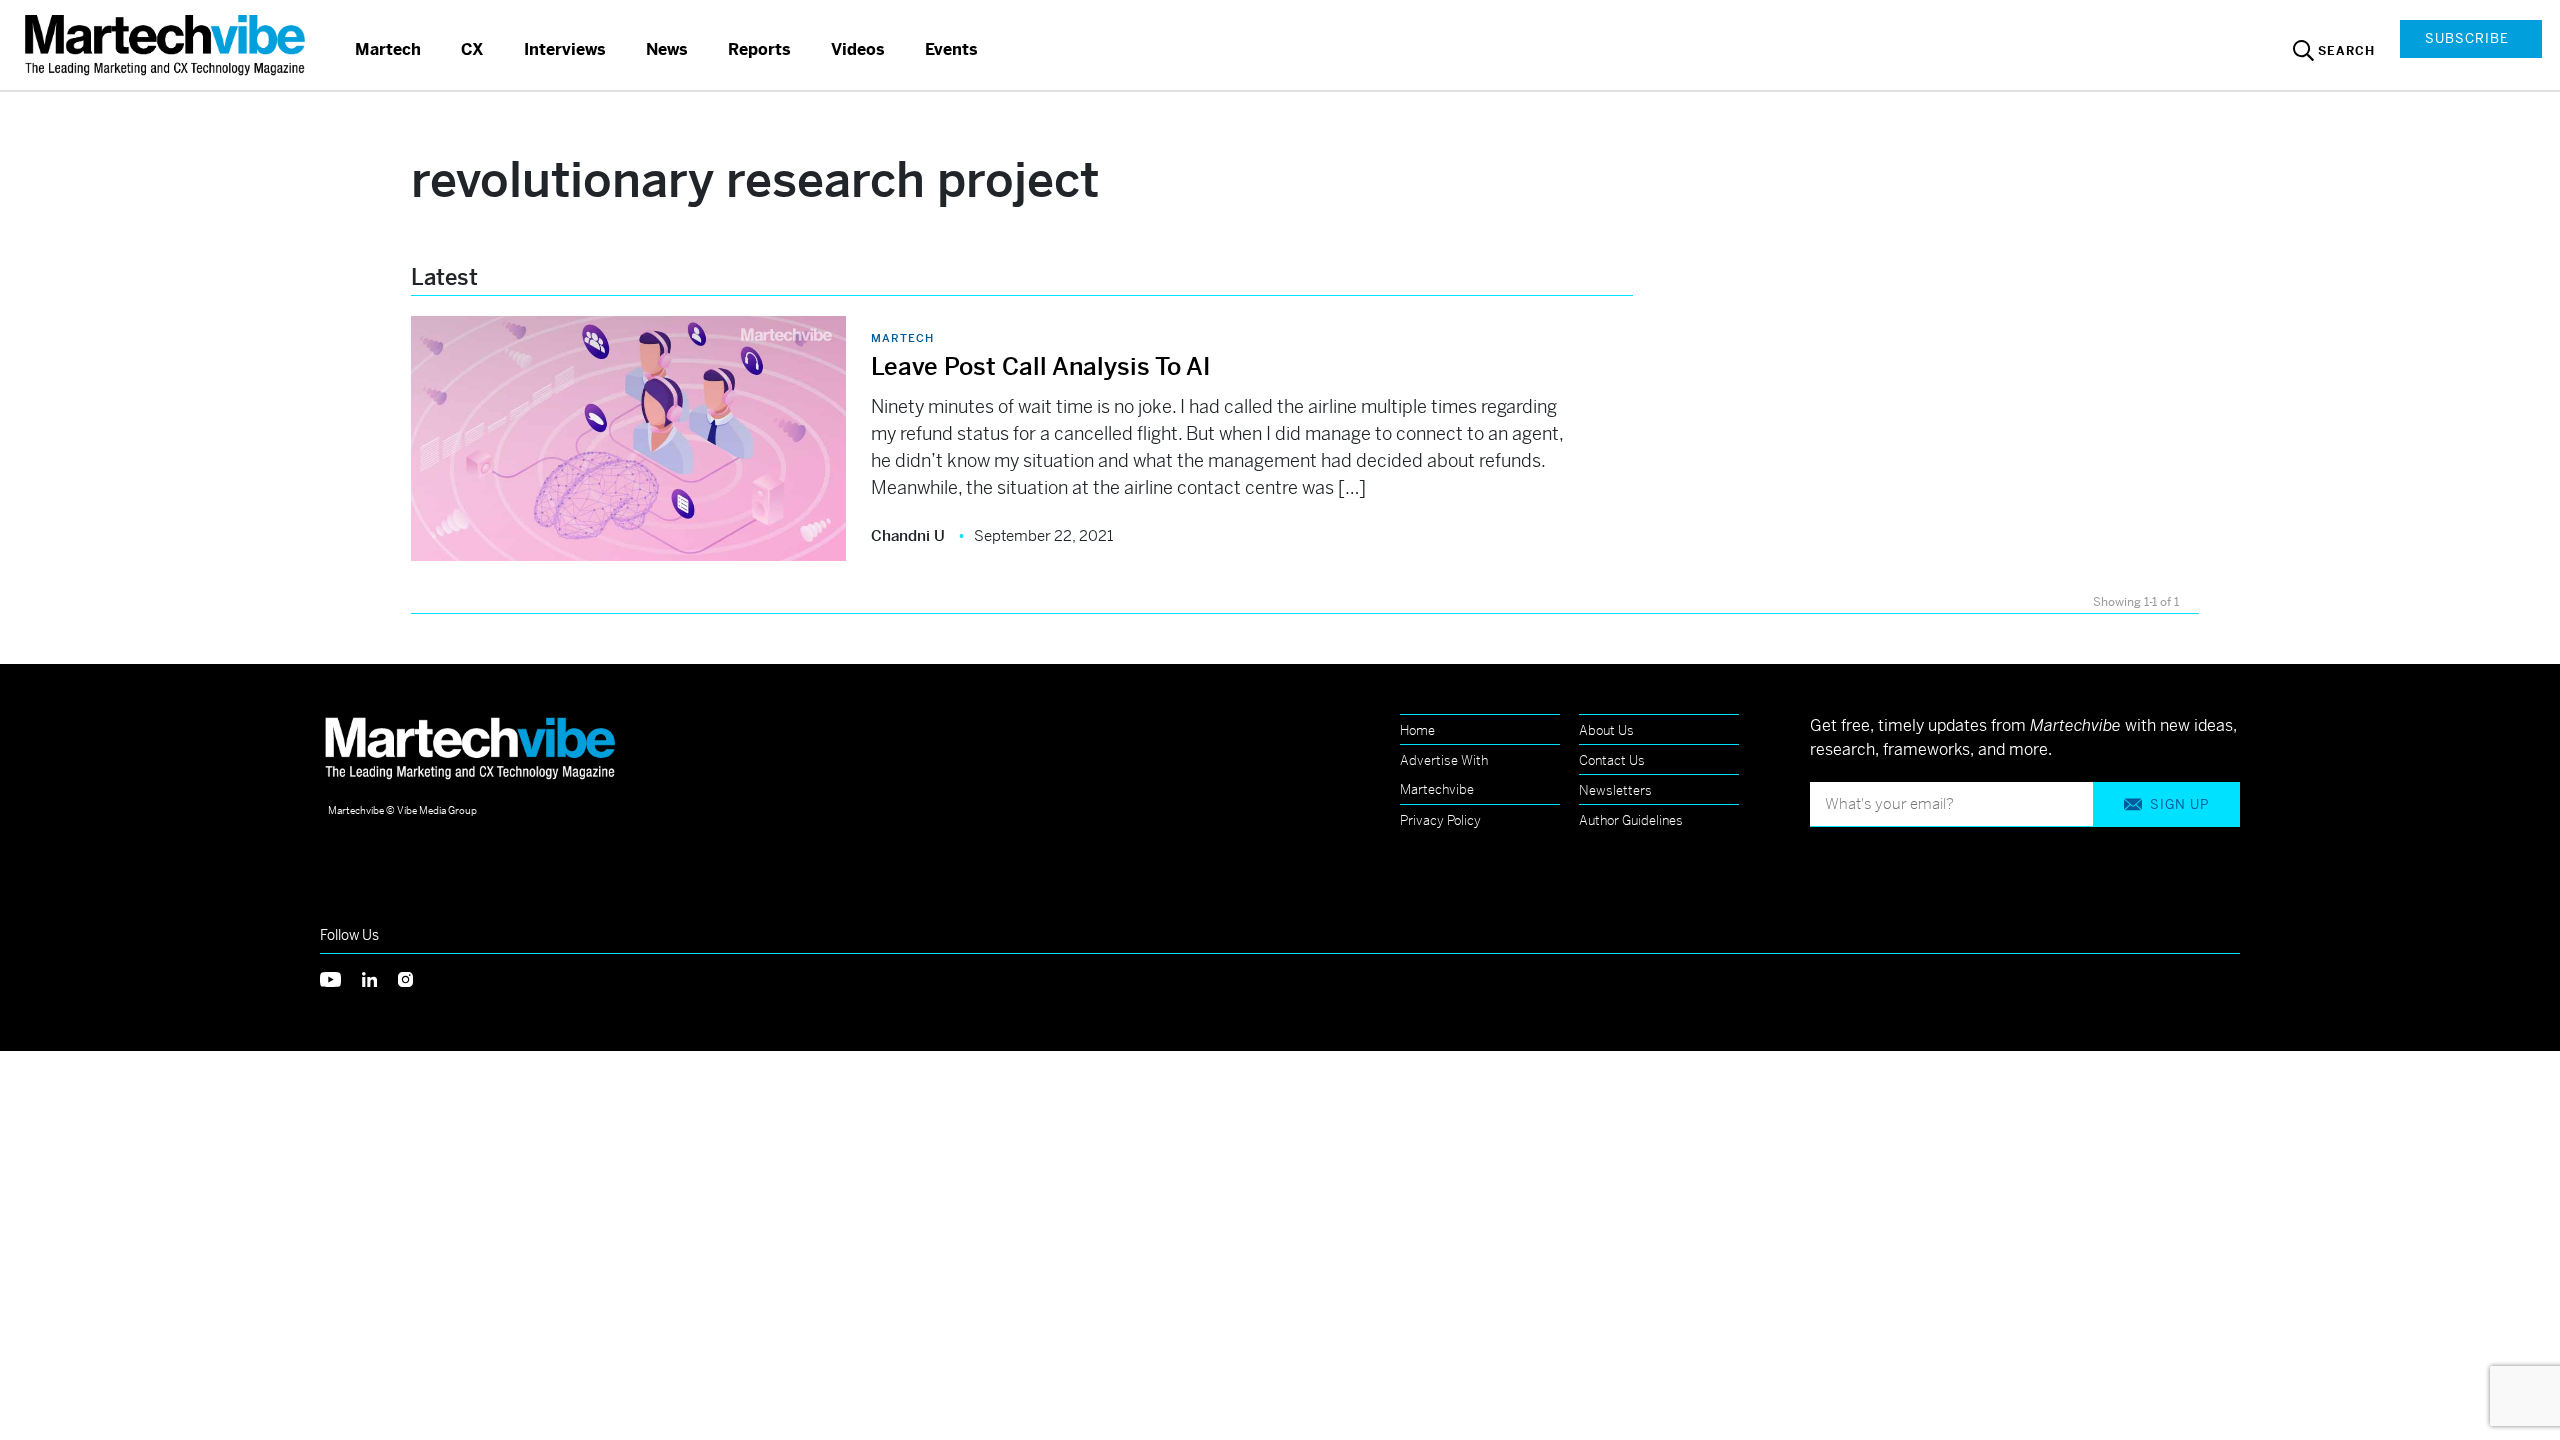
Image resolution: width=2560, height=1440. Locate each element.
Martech (388, 49)
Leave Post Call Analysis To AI (1040, 367)
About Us (1606, 730)
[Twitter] (341, 977)
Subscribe (2467, 38)
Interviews (565, 49)
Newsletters (1615, 790)
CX (472, 49)
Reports (759, 49)
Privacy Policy (1440, 820)
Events (951, 49)
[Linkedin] (380, 977)
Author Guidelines (1631, 820)
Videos (858, 49)
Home (1417, 730)
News (667, 49)
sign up (2179, 804)
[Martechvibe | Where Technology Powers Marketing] (167, 44)
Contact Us (1612, 760)
